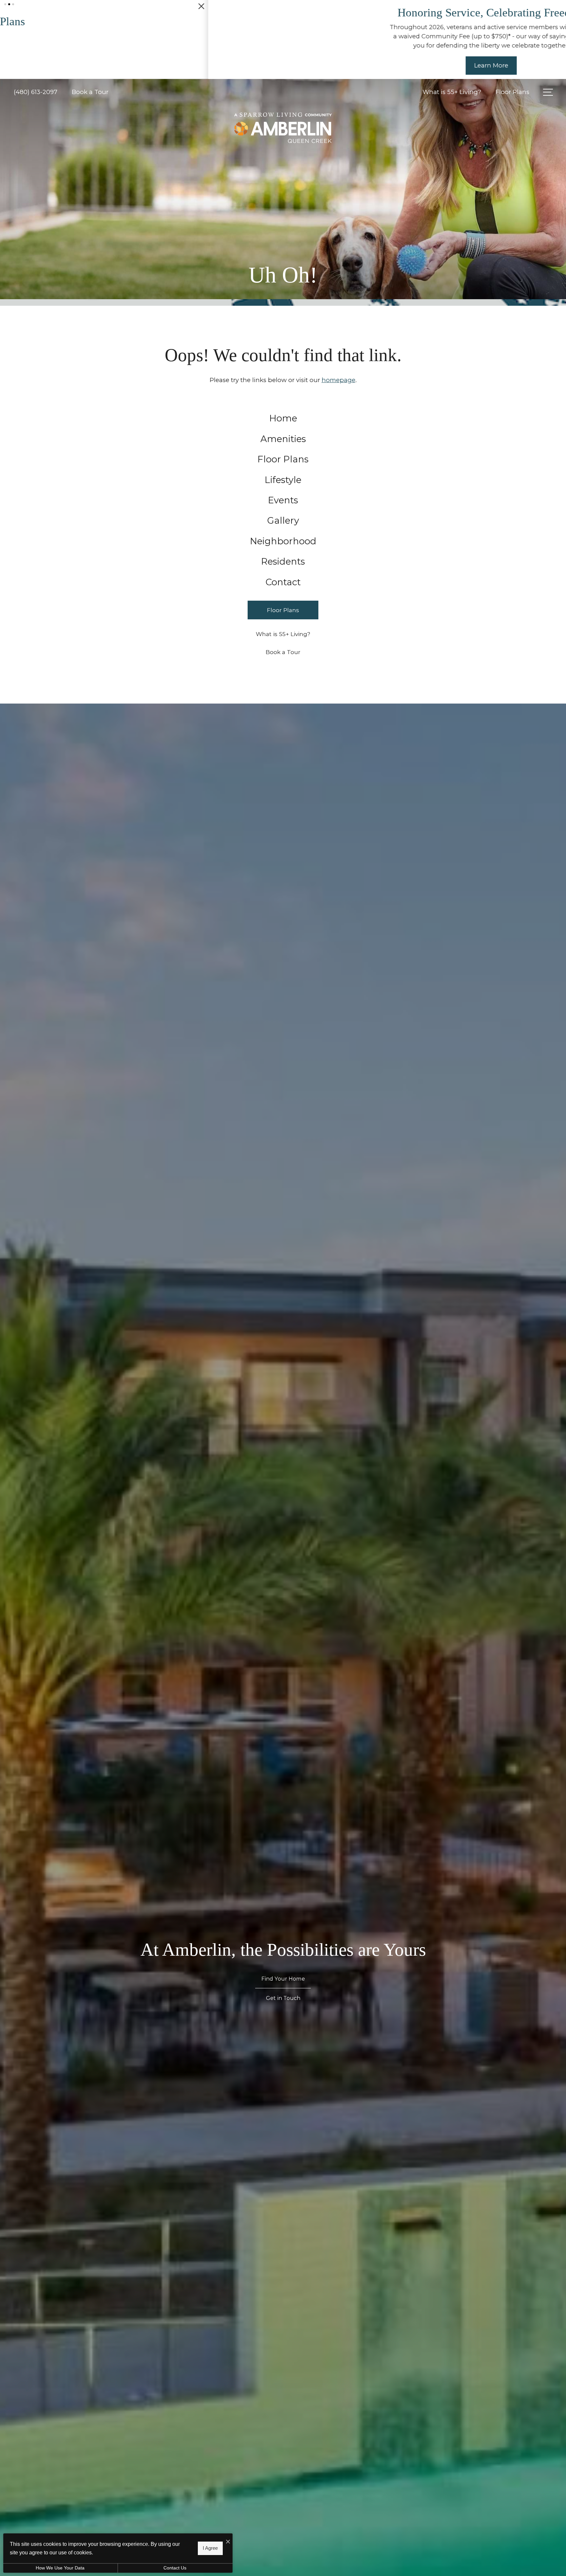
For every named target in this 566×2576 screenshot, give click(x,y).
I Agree (210, 2548)
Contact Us (175, 2568)
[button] (5, 4)
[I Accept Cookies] (228, 2541)
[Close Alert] (559, 9)
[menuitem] (283, 436)
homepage (339, 398)
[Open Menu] (548, 110)
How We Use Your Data (60, 2568)
